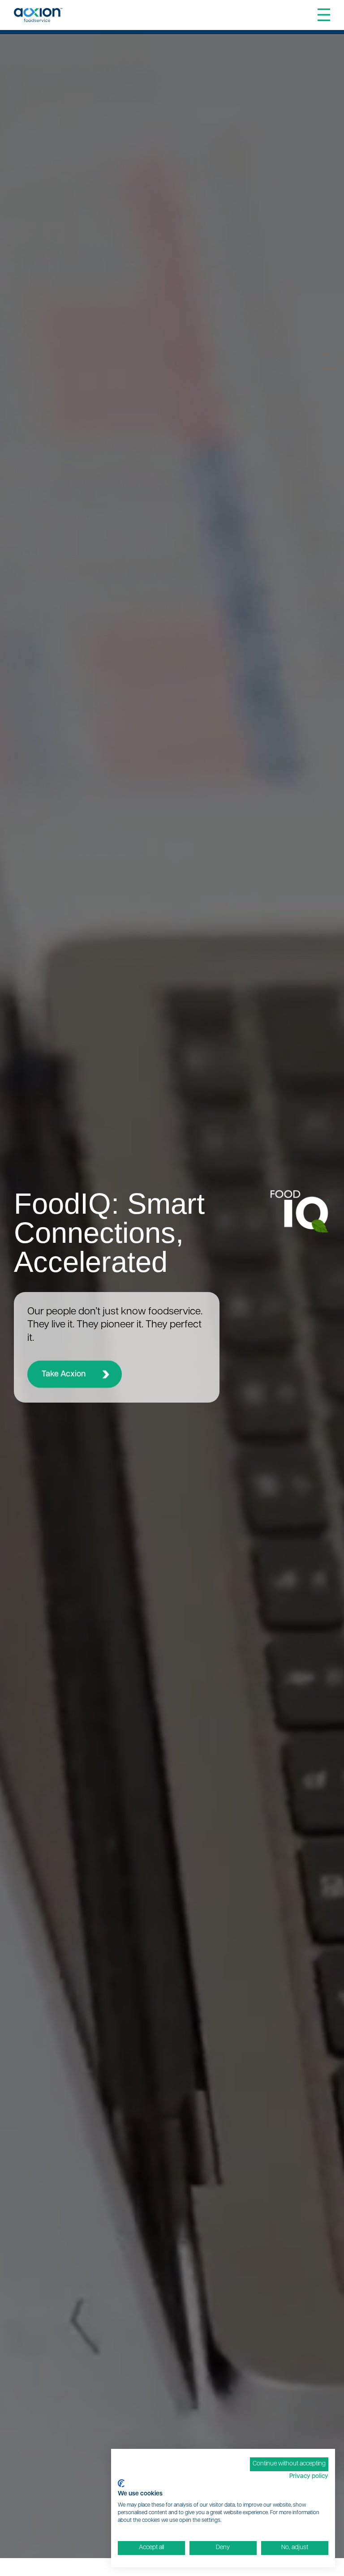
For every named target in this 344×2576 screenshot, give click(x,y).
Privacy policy (309, 2476)
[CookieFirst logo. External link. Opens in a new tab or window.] (121, 2483)
